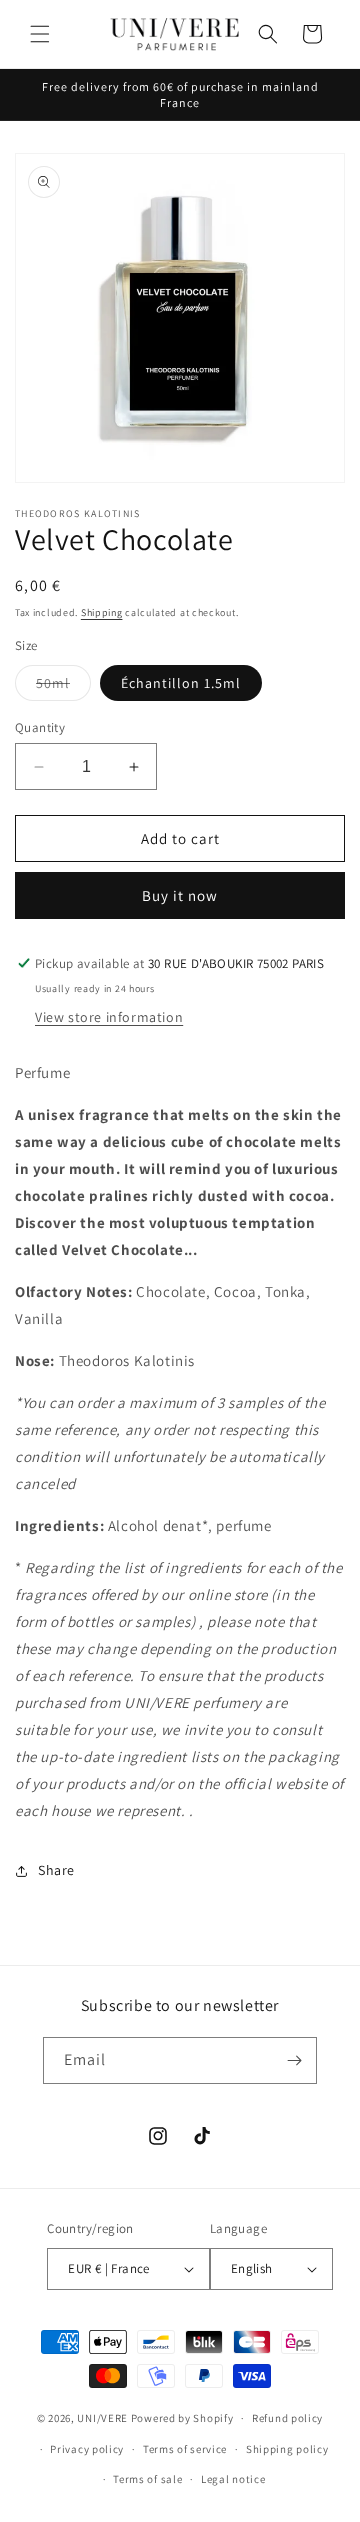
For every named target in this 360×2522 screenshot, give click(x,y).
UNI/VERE (103, 2418)
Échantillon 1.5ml (181, 683)
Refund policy (287, 2418)
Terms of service (185, 2449)
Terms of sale (147, 2479)
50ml (63, 687)
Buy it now (180, 895)
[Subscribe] (294, 2060)
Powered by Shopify (182, 2418)
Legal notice (233, 2479)
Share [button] (56, 1870)
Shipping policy (287, 2449)
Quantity (40, 727)
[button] (40, 34)
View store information (109, 1017)
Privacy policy (87, 2449)
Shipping (102, 612)
